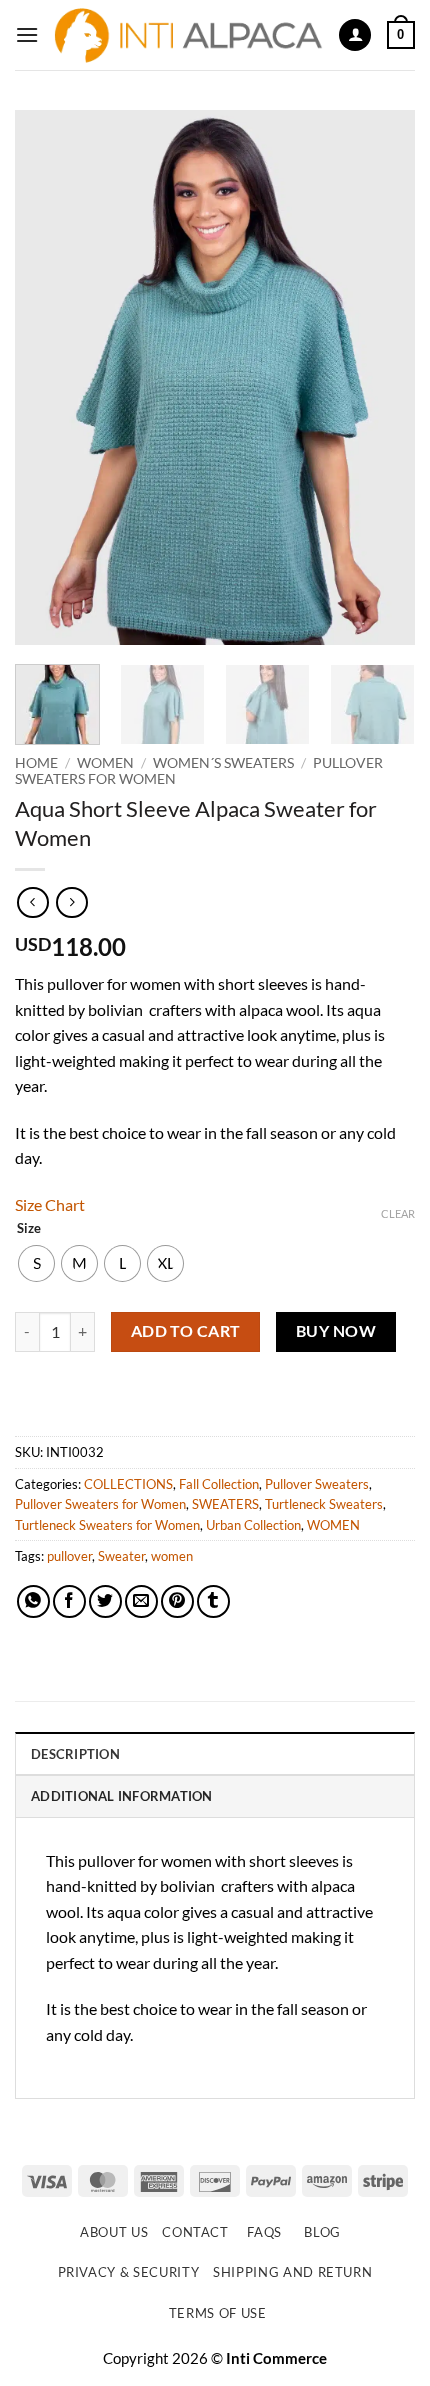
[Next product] (32, 902)
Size (29, 1229)
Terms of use (218, 2313)
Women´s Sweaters (223, 763)
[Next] (382, 377)
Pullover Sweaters (317, 1484)
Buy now (336, 1331)
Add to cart (186, 1331)
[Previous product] (71, 902)
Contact (195, 2232)
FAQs (264, 2232)
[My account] (355, 35)
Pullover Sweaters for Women (100, 1504)
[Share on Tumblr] (213, 1601)
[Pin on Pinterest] (177, 1601)
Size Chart (50, 1204)
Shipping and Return (292, 2272)
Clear (398, 1213)
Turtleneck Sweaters (324, 1504)
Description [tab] (75, 1754)
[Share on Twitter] (105, 1601)
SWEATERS (225, 1504)
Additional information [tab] (122, 1796)
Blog (322, 2232)
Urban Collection (253, 1525)
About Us (114, 2232)
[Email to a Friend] (141, 1601)
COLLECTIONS (128, 1484)
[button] (27, 34)
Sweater (121, 1556)
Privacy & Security (129, 2272)
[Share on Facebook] (69, 1601)
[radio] (36, 1263)
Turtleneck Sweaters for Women (107, 1525)
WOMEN (105, 763)
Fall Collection (219, 1484)
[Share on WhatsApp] (33, 1601)
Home (36, 763)
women (172, 1556)
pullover (69, 1556)
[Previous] (48, 377)
